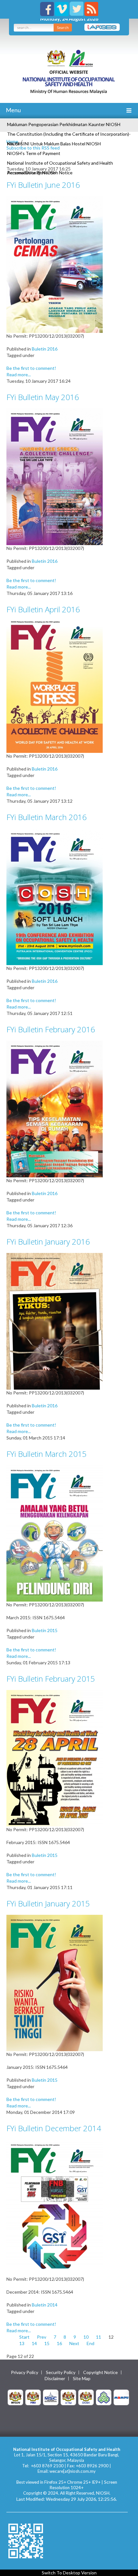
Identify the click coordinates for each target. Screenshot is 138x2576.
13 (22, 2343)
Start (24, 2337)
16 (59, 2343)
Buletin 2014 (45, 2305)
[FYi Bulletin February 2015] (55, 1758)
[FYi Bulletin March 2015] (55, 1533)
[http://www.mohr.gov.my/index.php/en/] (68, 2397)
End (91, 2343)
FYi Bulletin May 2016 (43, 397)
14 (34, 2343)
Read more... (19, 375)
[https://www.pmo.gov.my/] (33, 2397)
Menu (13, 110)
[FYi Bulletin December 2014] (55, 2207)
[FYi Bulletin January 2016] (55, 1321)
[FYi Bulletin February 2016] (55, 1108)
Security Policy (61, 2372)
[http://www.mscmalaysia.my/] (51, 2397)
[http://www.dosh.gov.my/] (86, 2397)
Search (63, 27)
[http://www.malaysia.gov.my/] (15, 2397)
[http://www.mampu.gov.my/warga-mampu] (121, 2397)
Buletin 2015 (45, 1630)
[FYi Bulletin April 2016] (55, 686)
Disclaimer (55, 2379)
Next (74, 2343)
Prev (42, 2337)
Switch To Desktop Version (69, 2573)
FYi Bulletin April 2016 (43, 609)
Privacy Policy (25, 2372)
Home (12, 141)
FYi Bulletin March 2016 (47, 817)
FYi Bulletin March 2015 (47, 1454)
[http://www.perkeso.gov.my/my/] (104, 2397)
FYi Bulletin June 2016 (43, 185)
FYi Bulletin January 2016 (48, 1242)
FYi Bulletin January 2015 (48, 1903)
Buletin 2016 (45, 349)
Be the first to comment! (31, 368)
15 (47, 2343)
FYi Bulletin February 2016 (51, 1029)
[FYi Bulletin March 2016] (55, 896)
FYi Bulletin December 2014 (54, 2128)
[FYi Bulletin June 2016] (55, 264)
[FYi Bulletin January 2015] (55, 1982)
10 (86, 2337)
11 (99, 2337)
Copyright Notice (100, 2372)
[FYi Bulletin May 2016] (55, 476)
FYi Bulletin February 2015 (51, 1679)
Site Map (82, 2379)
